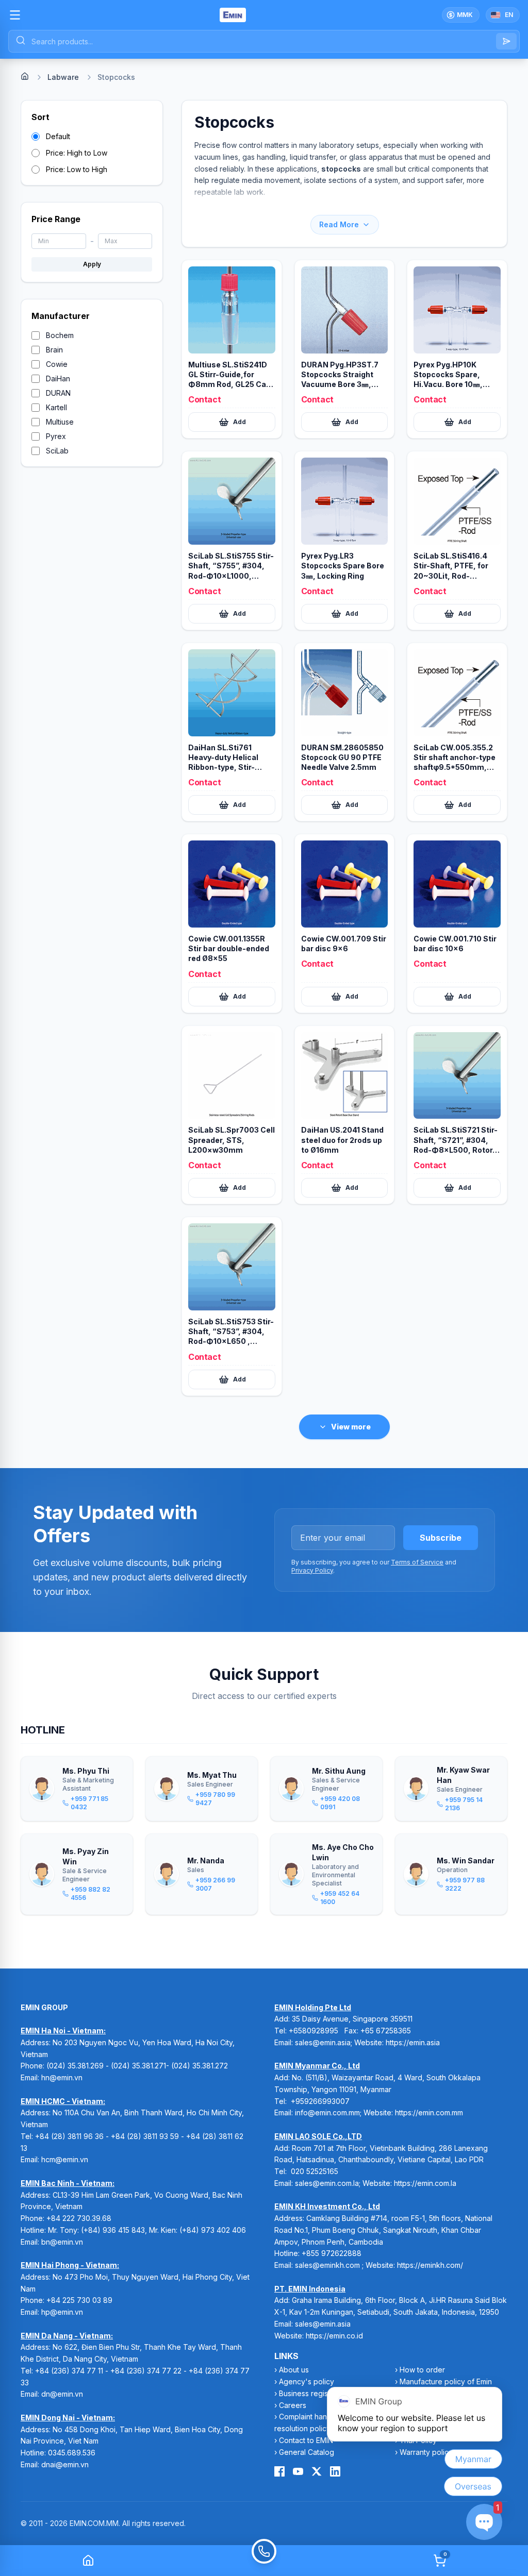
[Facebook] (279, 2471)
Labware (63, 77)
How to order (422, 2370)
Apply (92, 264)
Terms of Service (417, 1562)
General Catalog (307, 2452)
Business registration (314, 2393)
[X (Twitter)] (317, 2471)
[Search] (506, 41)
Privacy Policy (312, 1570)
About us (294, 2370)
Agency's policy (307, 2381)
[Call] (264, 2561)
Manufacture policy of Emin (446, 2381)
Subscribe (441, 1538)
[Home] (25, 76)
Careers (293, 2405)
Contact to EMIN (306, 2440)
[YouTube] (298, 2471)
